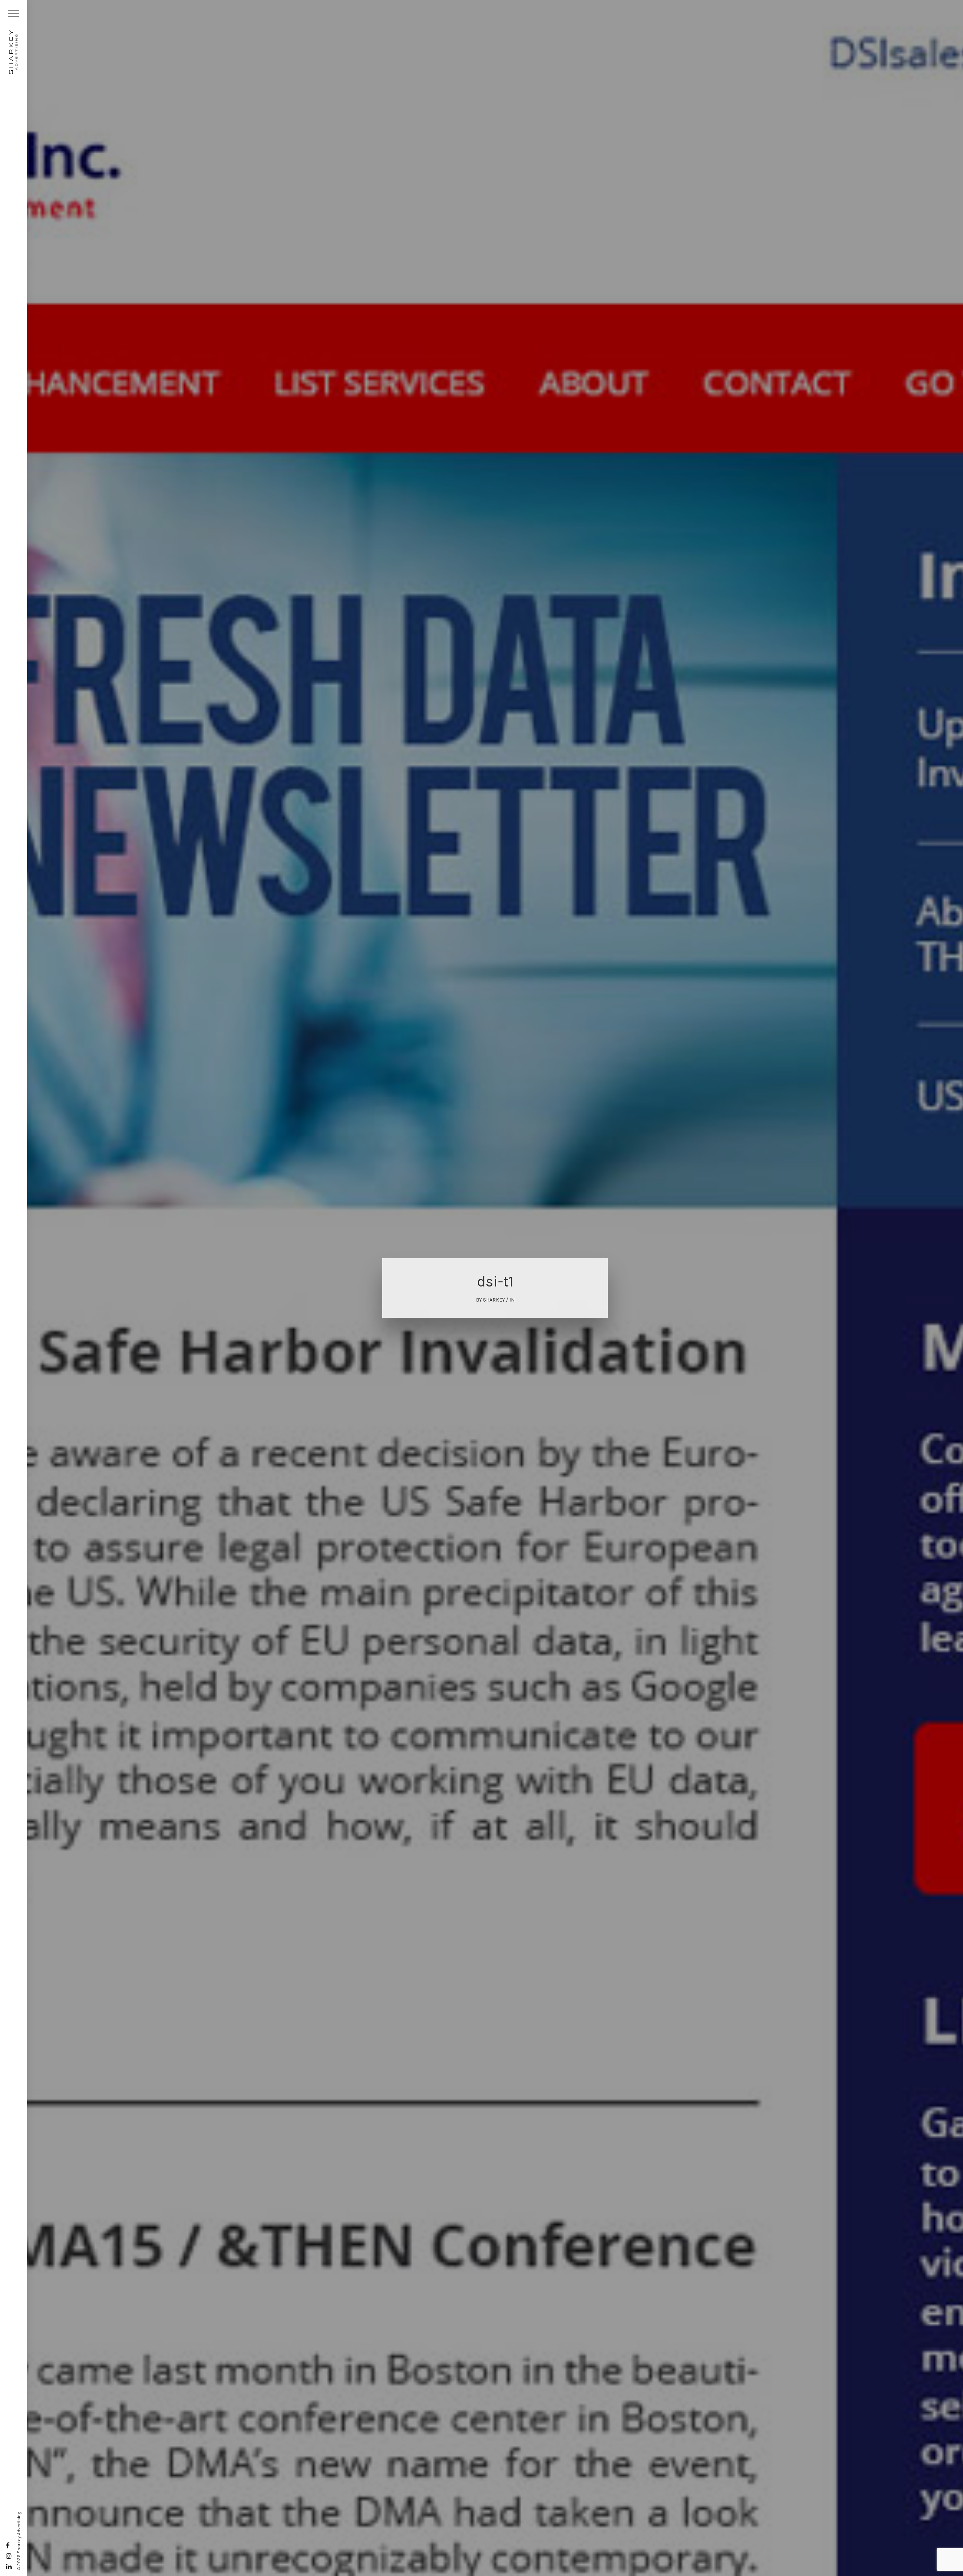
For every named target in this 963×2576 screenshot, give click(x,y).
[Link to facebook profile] (8, 2546)
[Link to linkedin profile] (9, 2567)
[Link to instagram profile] (9, 2556)
